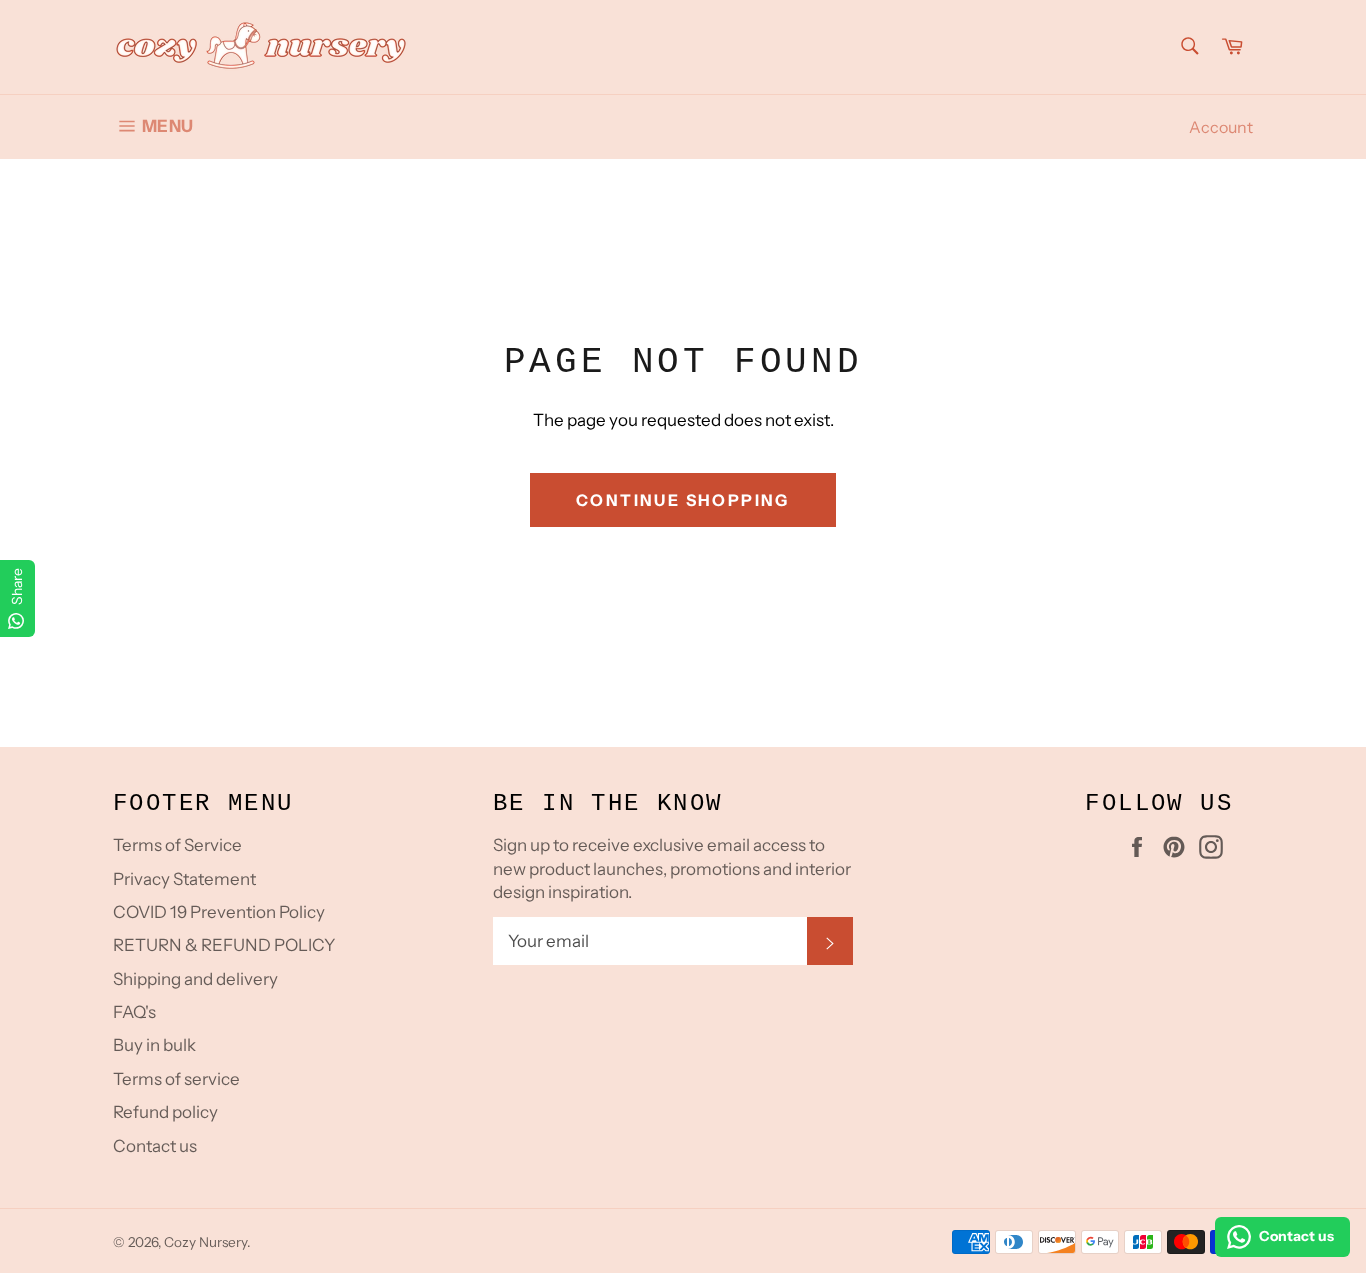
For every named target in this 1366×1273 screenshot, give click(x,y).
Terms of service (176, 1079)
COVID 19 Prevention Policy (219, 912)
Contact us (155, 1146)
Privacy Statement (184, 879)
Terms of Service (177, 845)
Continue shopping (683, 500)
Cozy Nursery (205, 1242)
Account (1221, 127)
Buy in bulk (154, 1045)
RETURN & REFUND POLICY (224, 945)
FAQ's (134, 1012)
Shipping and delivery (195, 979)
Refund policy (165, 1112)
